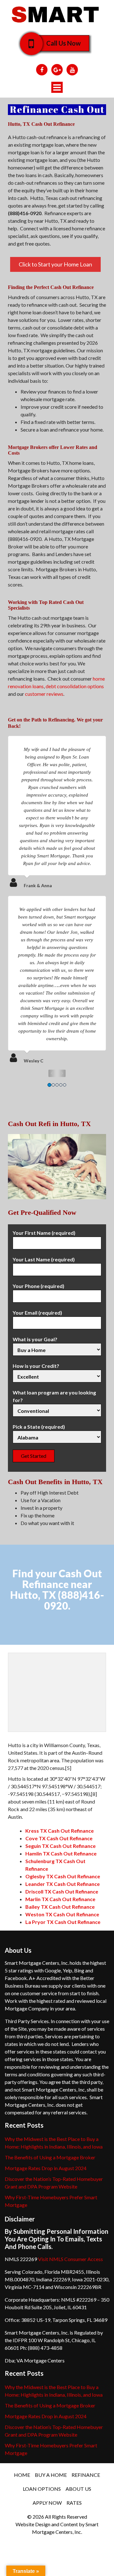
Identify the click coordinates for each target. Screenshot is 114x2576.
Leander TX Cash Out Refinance (63, 1884)
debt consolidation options (75, 686)
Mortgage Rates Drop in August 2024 (46, 2168)
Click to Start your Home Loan (55, 264)
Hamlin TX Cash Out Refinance (61, 1853)
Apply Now (47, 2503)
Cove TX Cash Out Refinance (59, 1838)
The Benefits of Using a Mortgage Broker (50, 2157)
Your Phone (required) (38, 1286)
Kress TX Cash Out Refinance (60, 1831)
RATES (74, 2503)
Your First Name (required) (44, 1233)
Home (22, 2475)
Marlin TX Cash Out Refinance (60, 1899)
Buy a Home (51, 2475)
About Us (78, 2489)
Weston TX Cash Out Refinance (62, 1914)
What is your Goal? (35, 1339)
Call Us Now (63, 43)
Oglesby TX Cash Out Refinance (63, 1876)
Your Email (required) (37, 1313)
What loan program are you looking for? (54, 1396)
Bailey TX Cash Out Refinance (60, 1907)
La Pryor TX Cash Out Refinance (63, 1922)
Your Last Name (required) (44, 1259)
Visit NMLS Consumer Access (70, 2259)
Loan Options (42, 2489)
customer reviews (44, 694)
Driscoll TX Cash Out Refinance (62, 1891)
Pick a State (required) (39, 1427)
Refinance (86, 2475)
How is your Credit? (36, 1366)
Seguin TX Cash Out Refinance (60, 1846)
